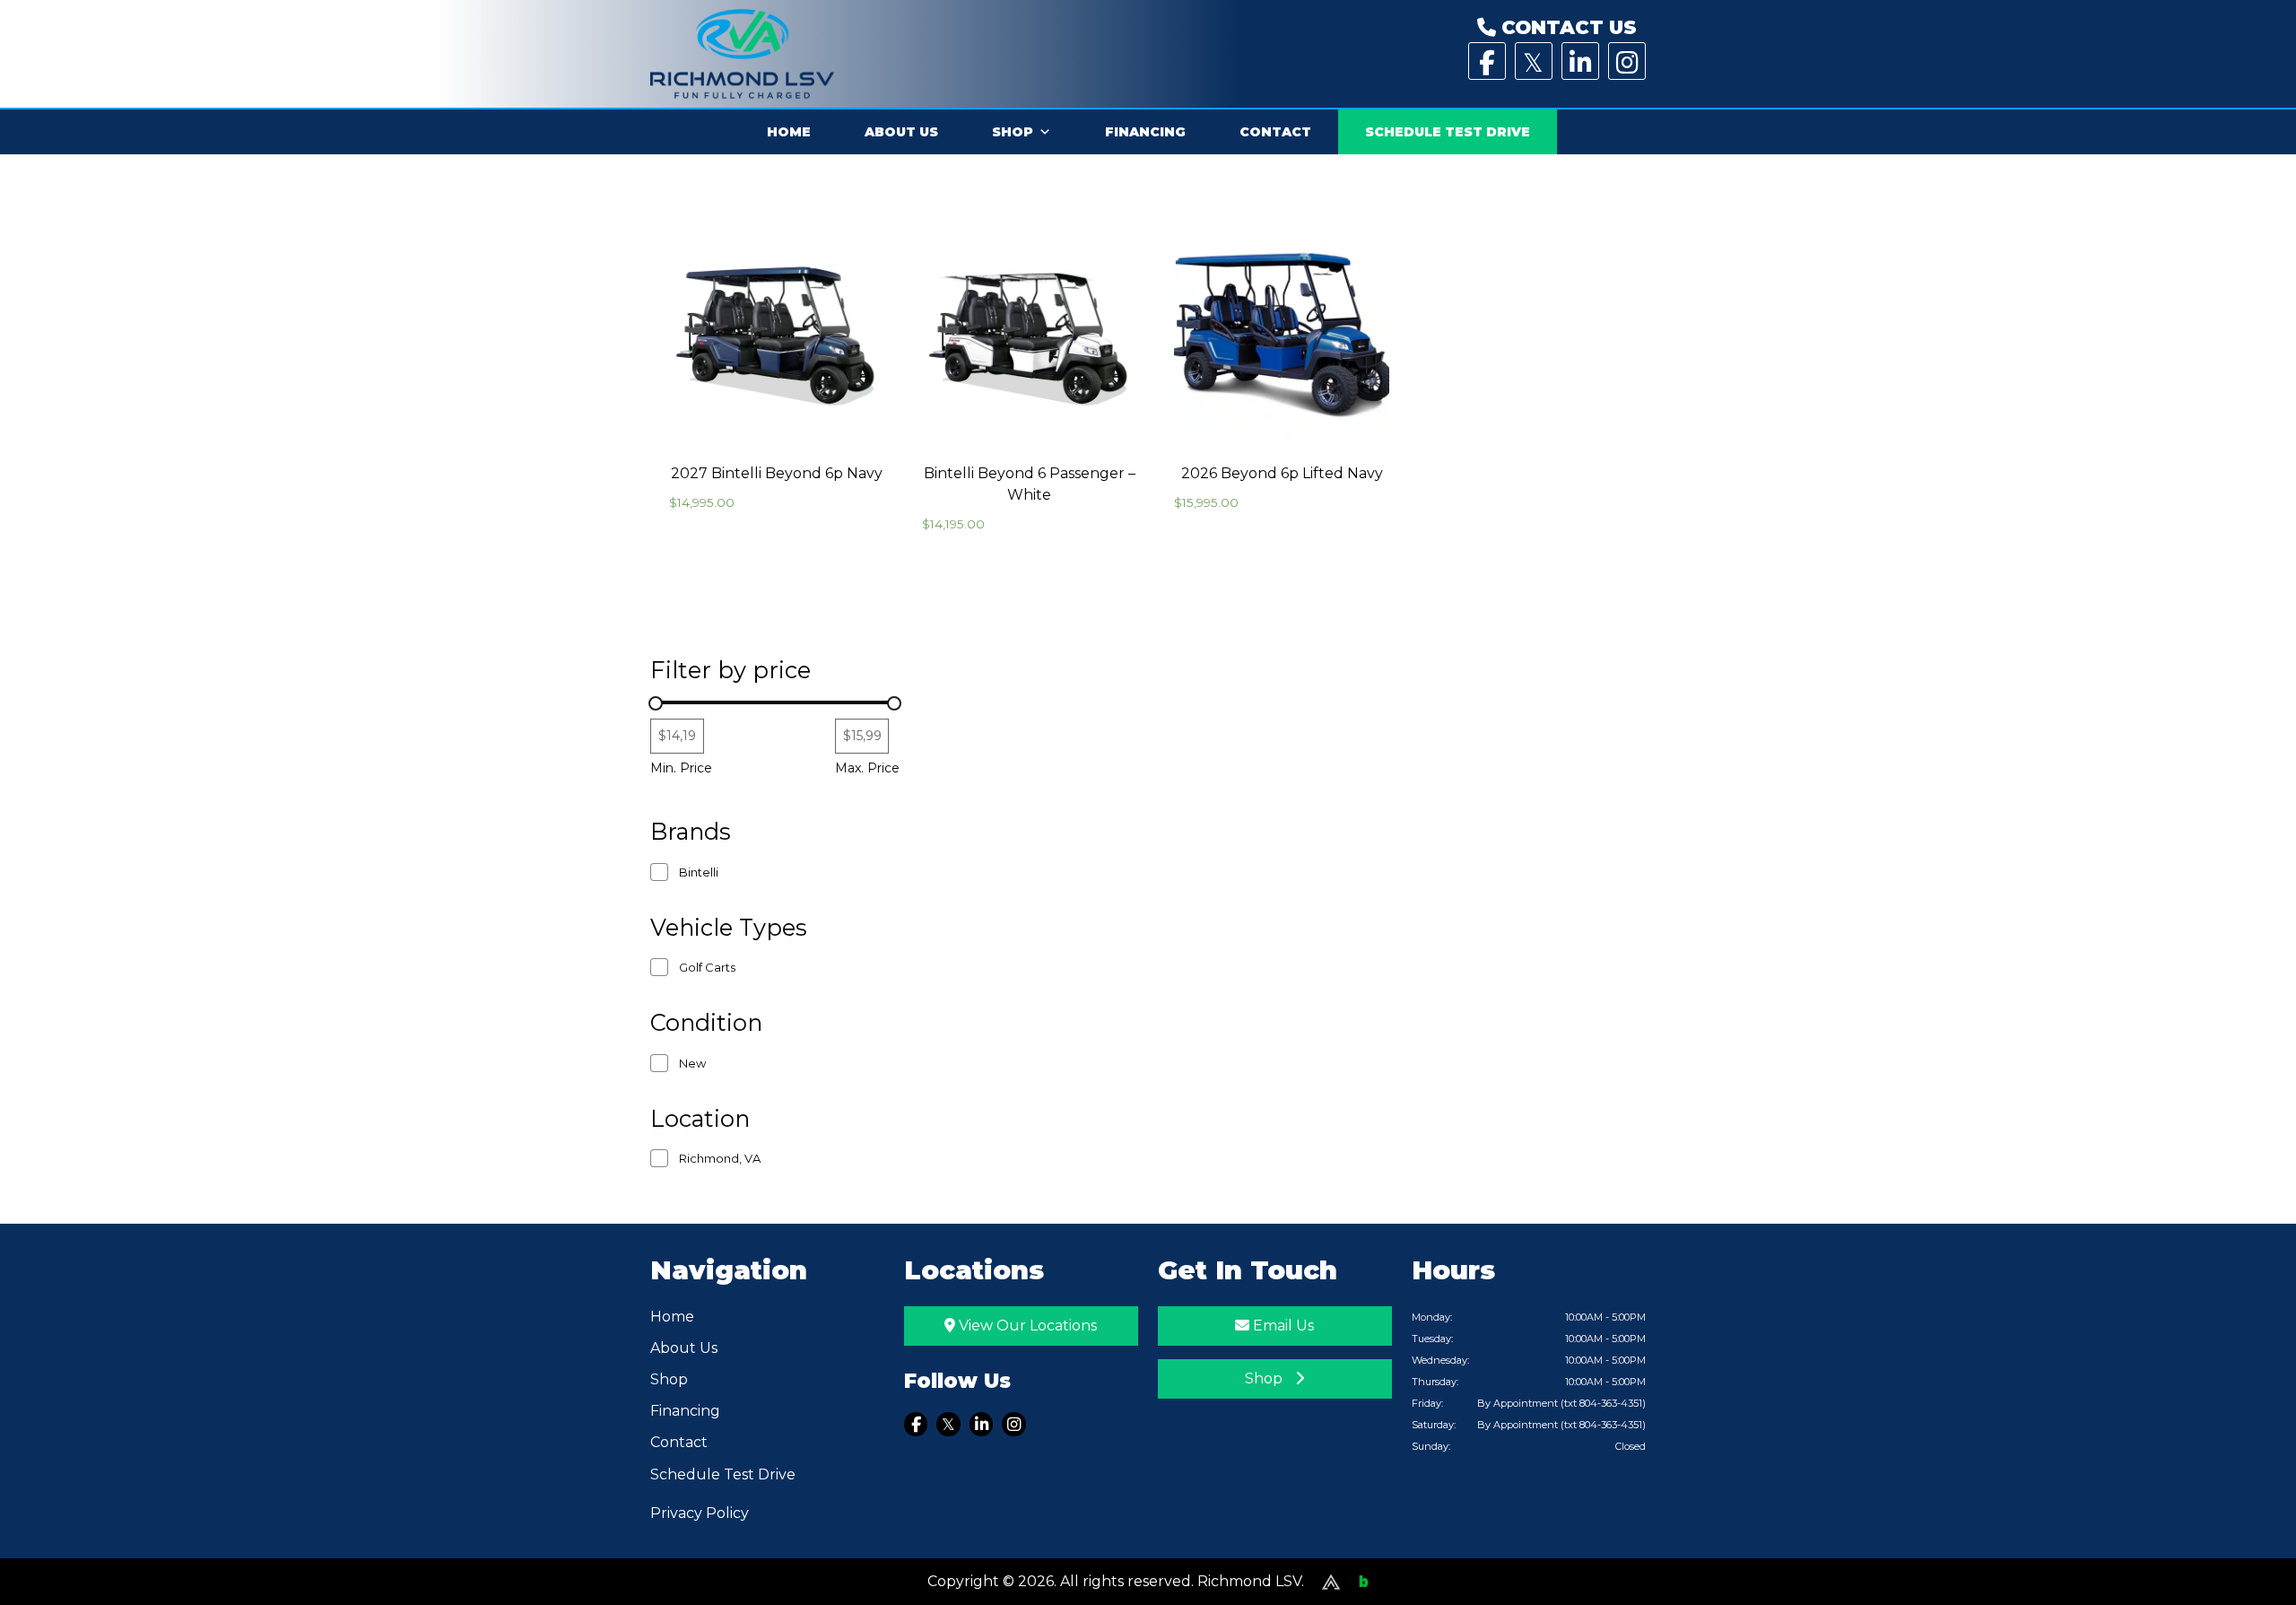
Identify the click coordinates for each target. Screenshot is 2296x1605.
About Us (901, 132)
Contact (1275, 132)
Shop (1013, 132)
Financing (1145, 132)
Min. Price (681, 768)
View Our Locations (1026, 1326)
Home (789, 132)
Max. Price (867, 768)
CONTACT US (1566, 27)
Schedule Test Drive (1448, 132)
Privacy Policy (700, 1513)
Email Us (1282, 1326)
